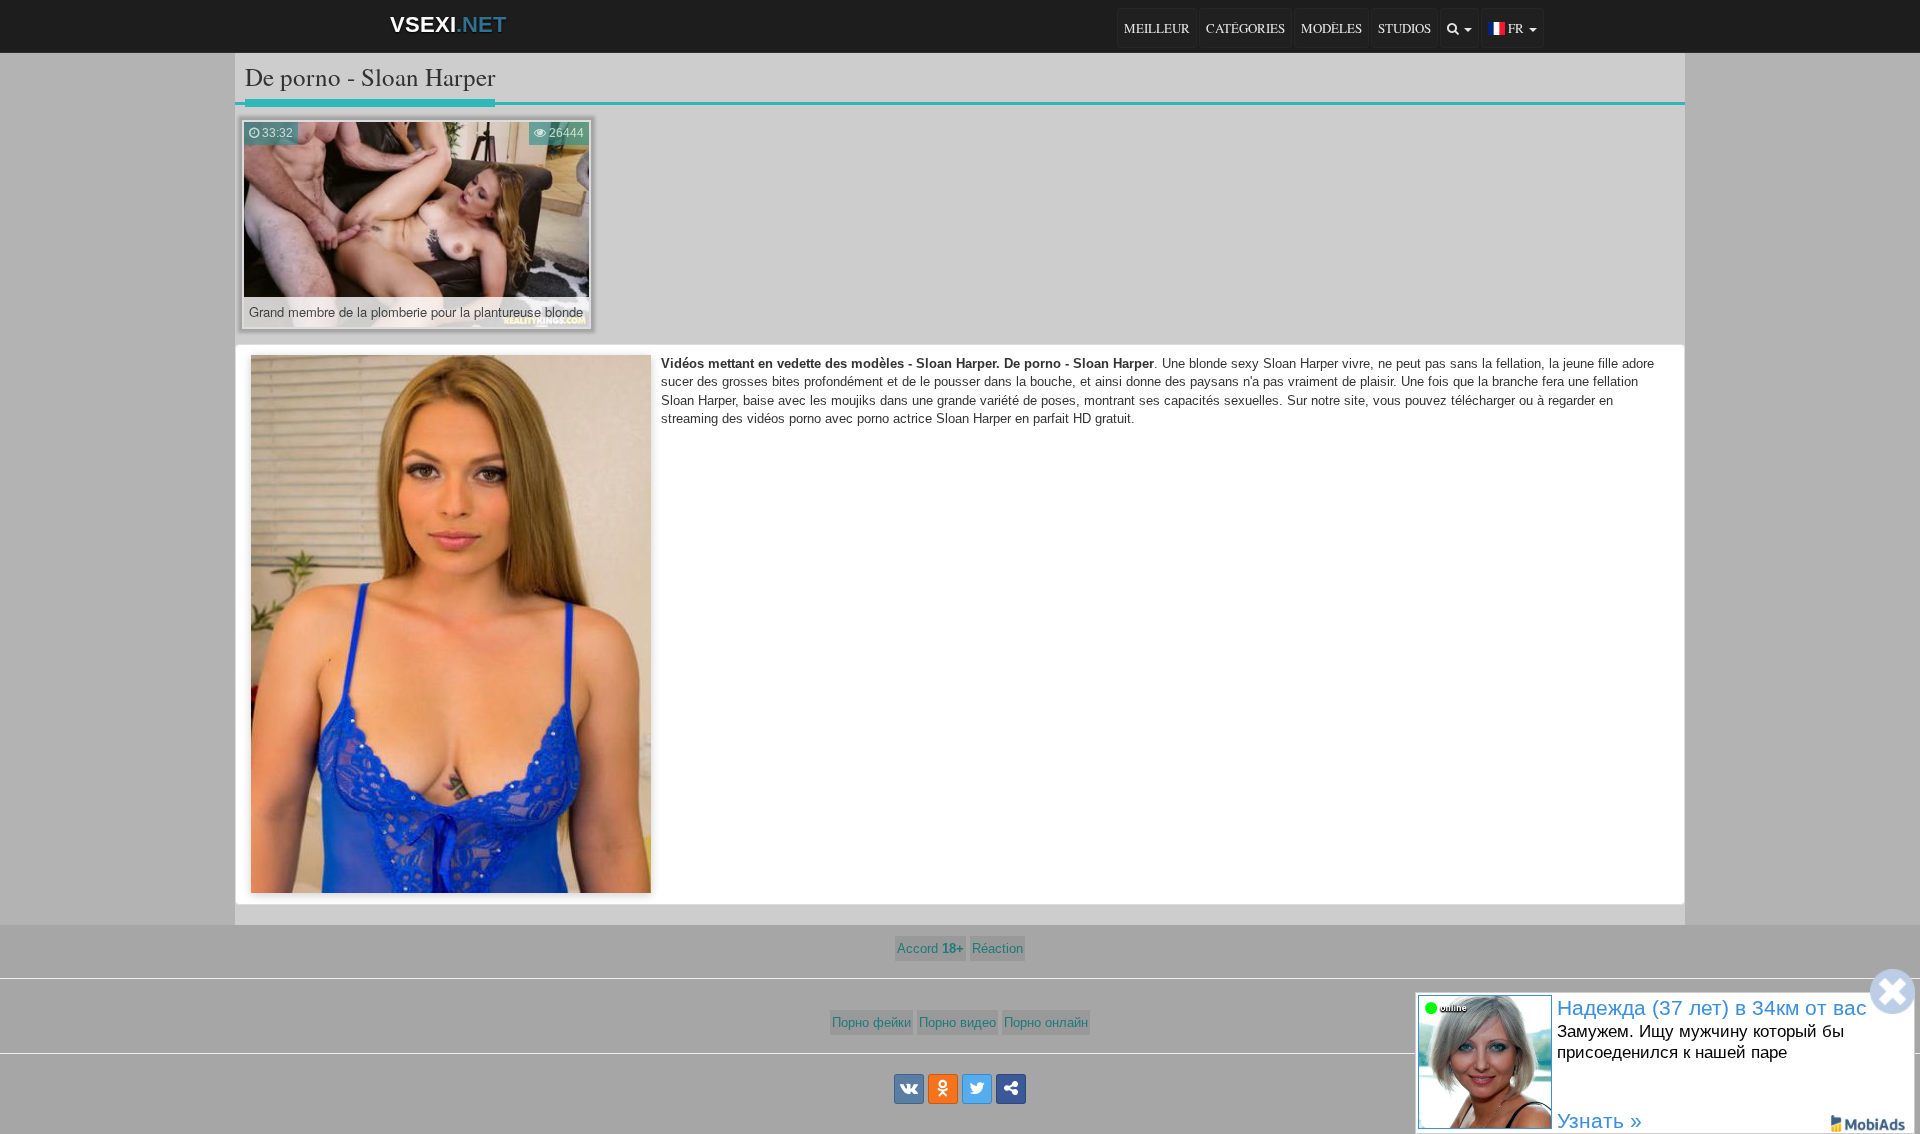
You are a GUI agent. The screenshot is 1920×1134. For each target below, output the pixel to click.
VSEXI (448, 24)
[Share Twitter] (977, 1089)
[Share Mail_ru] (1011, 1089)
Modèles (1331, 28)
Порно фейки (871, 1022)
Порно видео (957, 1022)
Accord (930, 948)
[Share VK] (909, 1089)
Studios (1404, 28)
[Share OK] (943, 1089)
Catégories (1245, 28)
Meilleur (1157, 28)
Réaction (997, 948)
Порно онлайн (1046, 1022)
